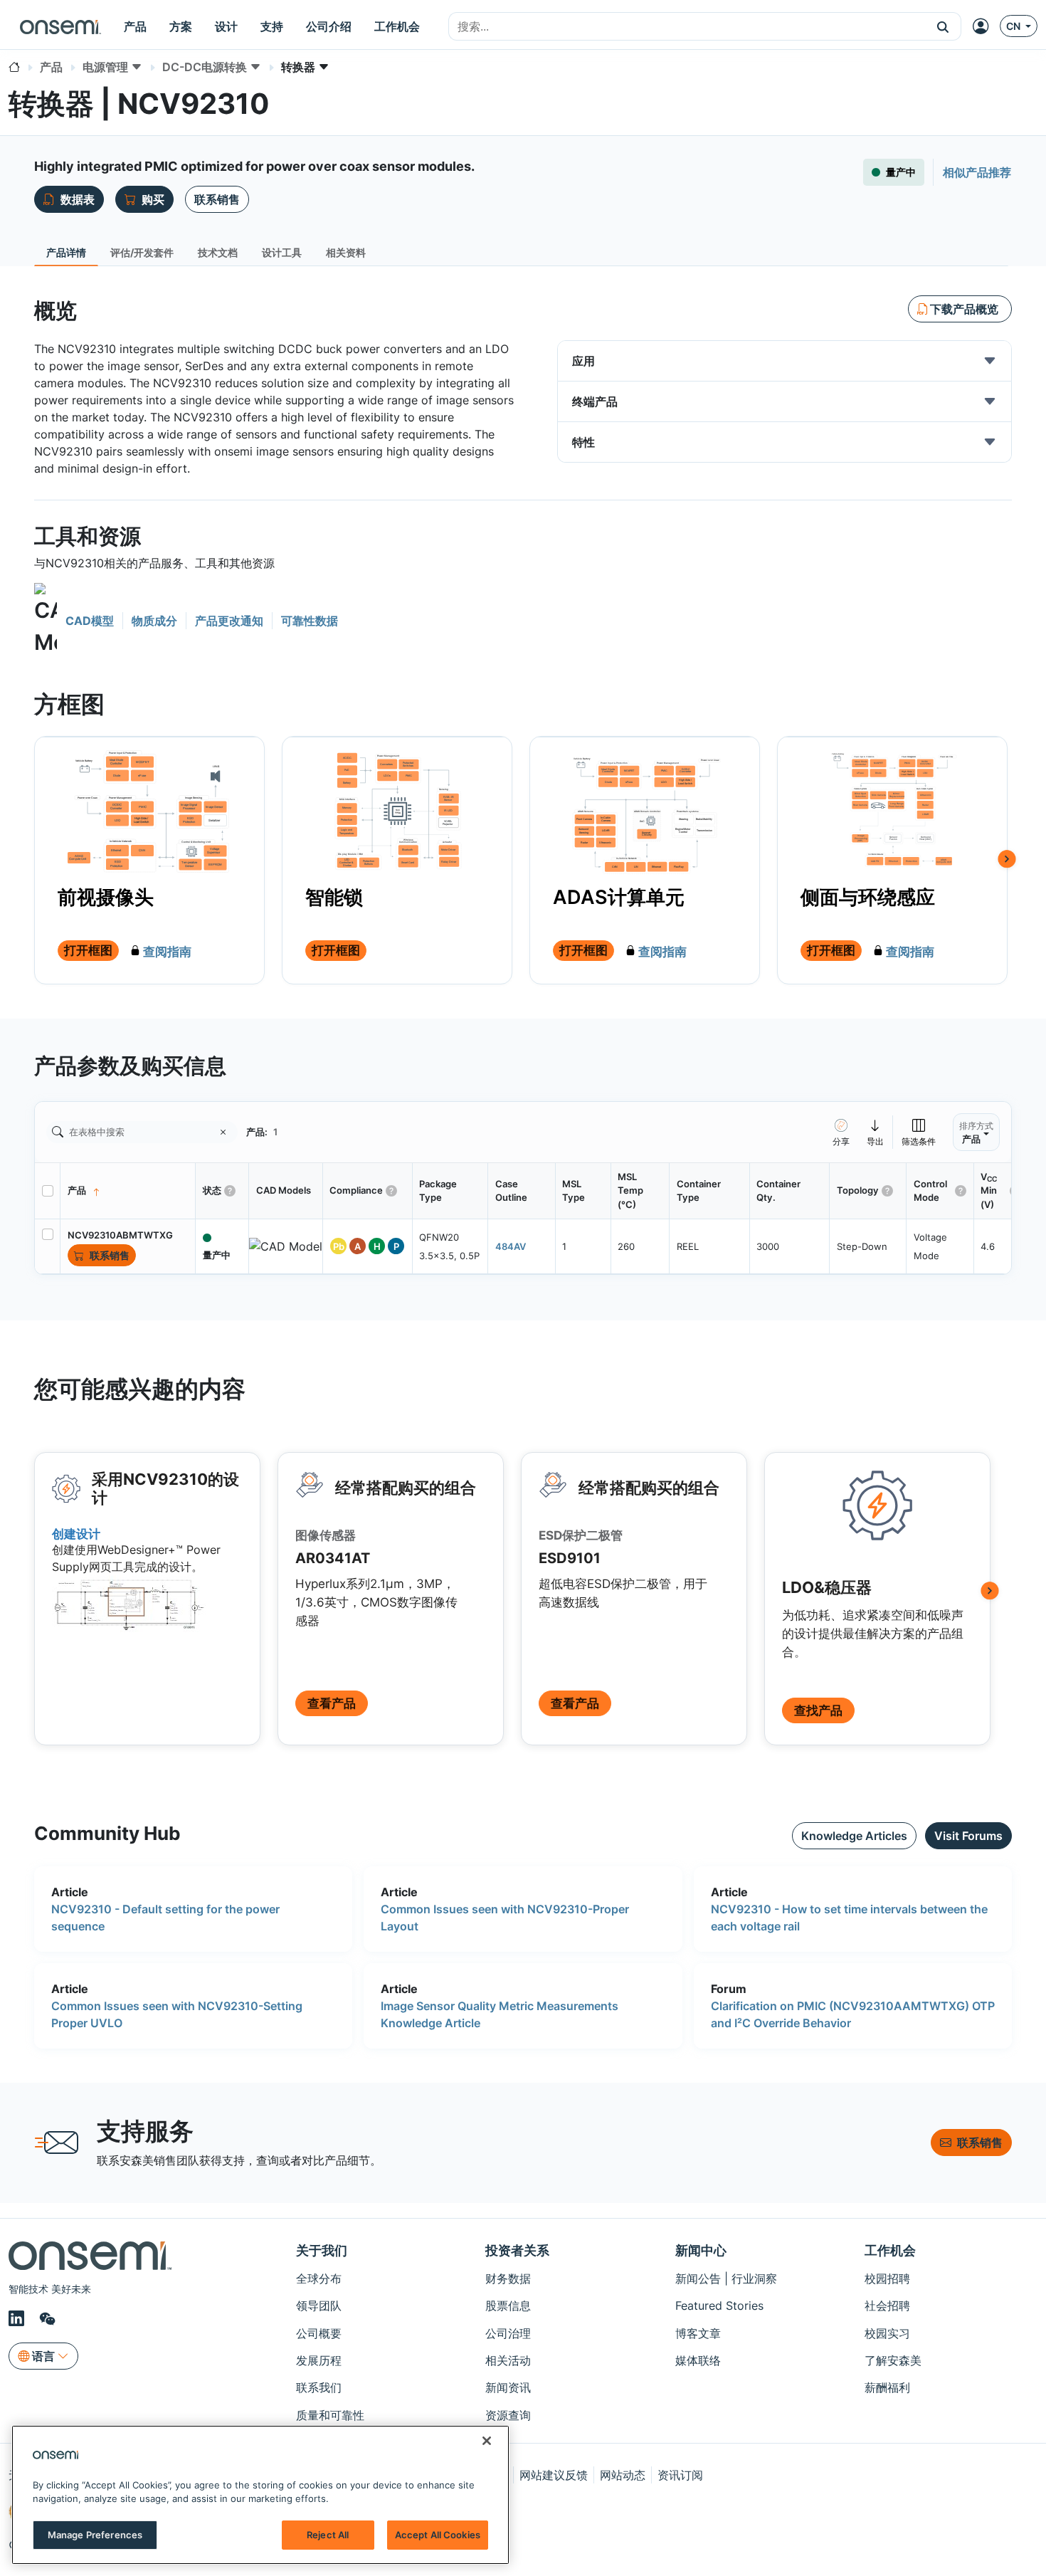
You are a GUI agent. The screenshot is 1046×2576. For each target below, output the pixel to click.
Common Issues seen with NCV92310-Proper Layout (505, 1918)
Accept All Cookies (438, 2535)
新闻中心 (701, 2250)
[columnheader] (128, 1191)
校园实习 (887, 2333)
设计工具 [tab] (282, 252)
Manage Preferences (95, 2535)
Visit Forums (968, 1836)
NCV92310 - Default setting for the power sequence (165, 1918)
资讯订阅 (680, 2475)
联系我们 (319, 2387)
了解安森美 (893, 2360)
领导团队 (319, 2306)
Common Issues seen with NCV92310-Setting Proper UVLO (177, 2014)
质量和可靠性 (330, 2415)
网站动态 (623, 2475)
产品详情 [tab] (66, 252)
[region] (260, 2495)
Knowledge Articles (854, 1836)
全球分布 (319, 2278)
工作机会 (890, 2250)
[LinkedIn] (19, 2319)
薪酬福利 (887, 2387)
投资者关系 (517, 2250)
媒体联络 (698, 2360)
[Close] (487, 2441)
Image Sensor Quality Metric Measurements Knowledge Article (500, 2014)
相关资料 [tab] (346, 252)
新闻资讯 (508, 2387)
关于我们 (322, 2250)
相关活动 (508, 2360)
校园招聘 (887, 2278)
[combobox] (687, 27)
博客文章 (698, 2333)
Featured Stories (719, 2306)
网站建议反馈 (554, 2475)
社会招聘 (887, 2306)
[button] (943, 26)
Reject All (328, 2535)
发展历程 (319, 2360)
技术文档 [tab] (218, 252)
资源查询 (508, 2415)
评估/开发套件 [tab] (142, 252)
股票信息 (508, 2306)
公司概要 (319, 2333)
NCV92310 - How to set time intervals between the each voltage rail (849, 1918)
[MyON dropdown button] (985, 26)
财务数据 (508, 2278)
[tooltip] (876, 1132)
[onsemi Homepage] (60, 26)
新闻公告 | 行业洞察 (726, 2278)
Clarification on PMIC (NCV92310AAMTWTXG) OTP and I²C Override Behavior (853, 2014)
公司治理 (508, 2333)
